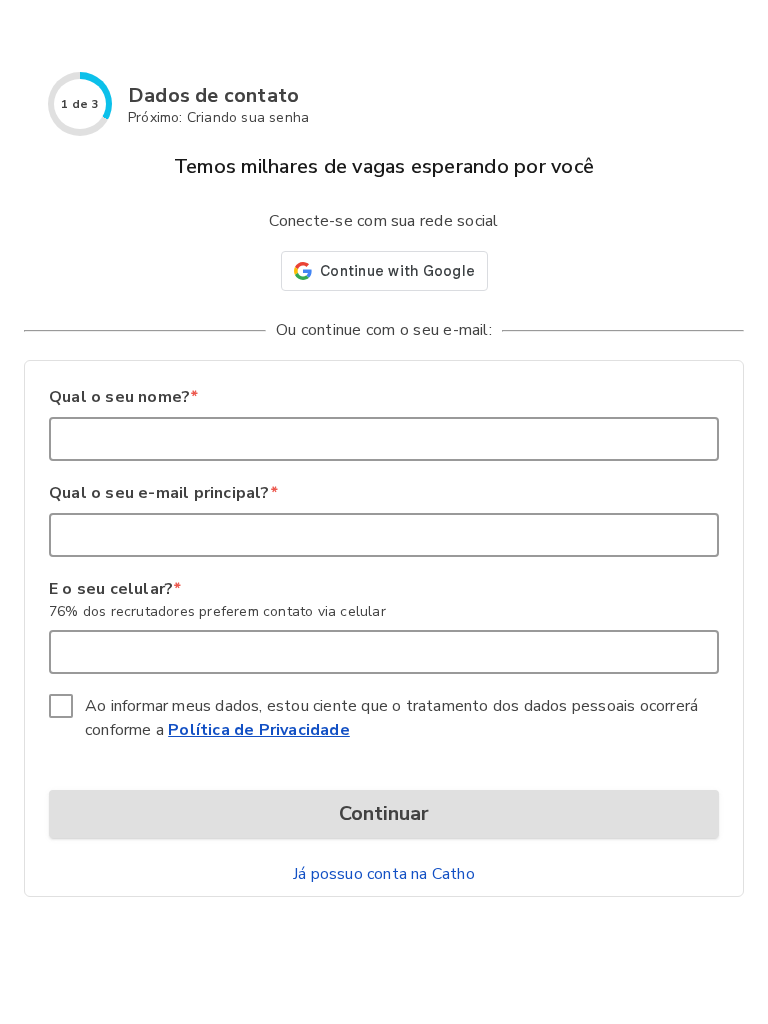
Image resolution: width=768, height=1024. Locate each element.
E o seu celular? (114, 589)
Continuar (384, 813)
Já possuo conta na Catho (384, 874)
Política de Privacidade (259, 730)
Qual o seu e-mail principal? (163, 493)
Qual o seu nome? (123, 397)
